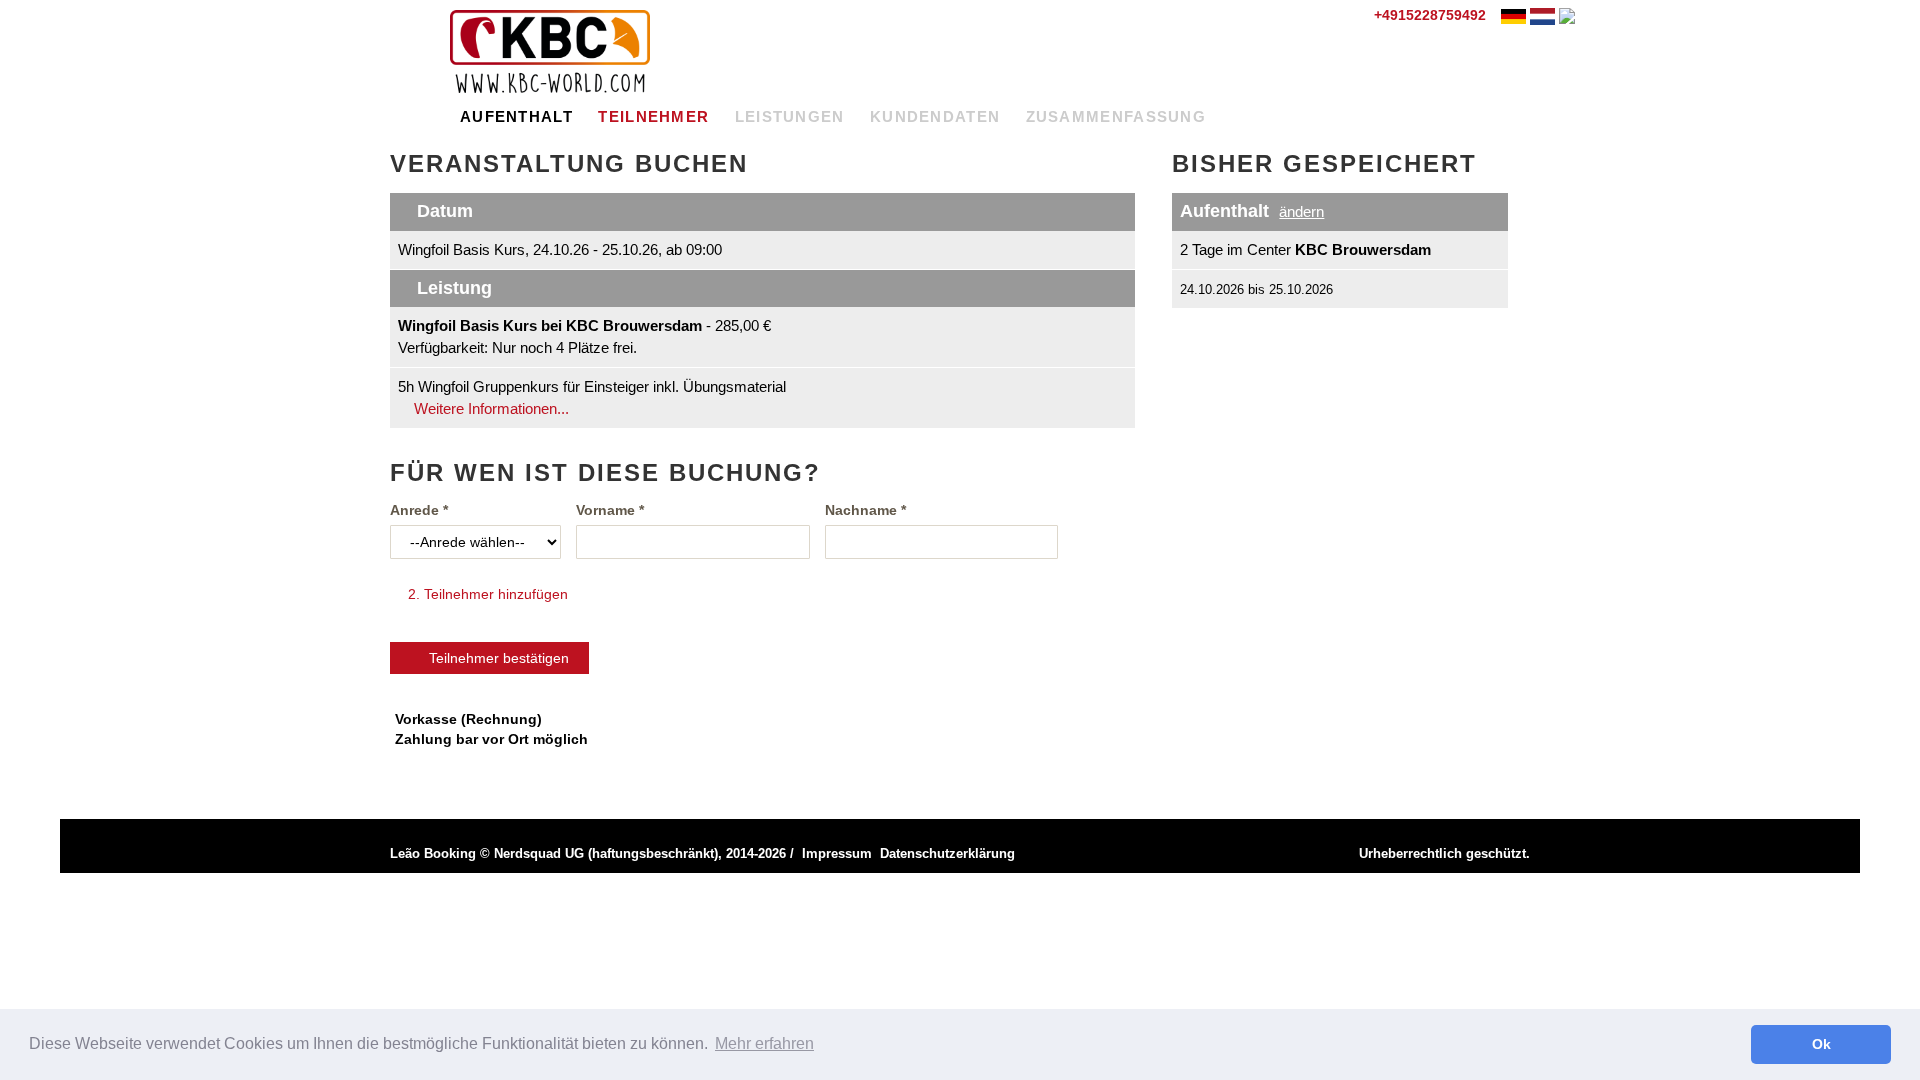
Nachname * (865, 510)
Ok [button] (1821, 1044)
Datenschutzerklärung (947, 853)
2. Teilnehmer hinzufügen (486, 594)
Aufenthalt (516, 116)
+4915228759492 (1428, 15)
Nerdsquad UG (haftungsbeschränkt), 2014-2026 (640, 853)
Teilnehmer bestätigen (495, 658)
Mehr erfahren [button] (764, 1043)
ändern (1301, 211)
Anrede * (419, 510)
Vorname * (610, 510)
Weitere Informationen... (489, 408)
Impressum (837, 853)
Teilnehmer (653, 116)
